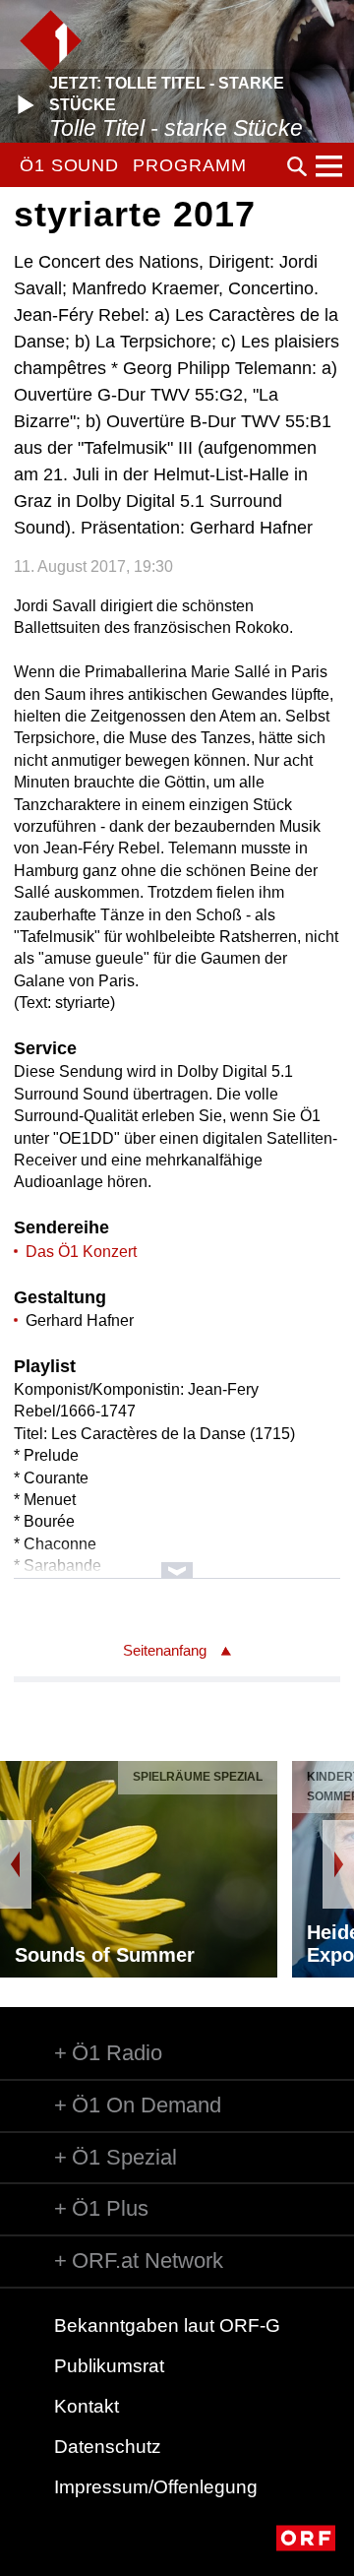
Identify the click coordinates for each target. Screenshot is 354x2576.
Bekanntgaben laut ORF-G (167, 2325)
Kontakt (87, 2406)
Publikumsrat (109, 2366)
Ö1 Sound (69, 165)
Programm (189, 165)
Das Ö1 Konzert (81, 1252)
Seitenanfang (165, 1650)
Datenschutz (108, 2447)
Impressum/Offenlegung (156, 2487)
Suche (297, 166)
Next (338, 1864)
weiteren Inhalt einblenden (177, 1561)
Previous (16, 1864)
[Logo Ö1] (51, 41)
